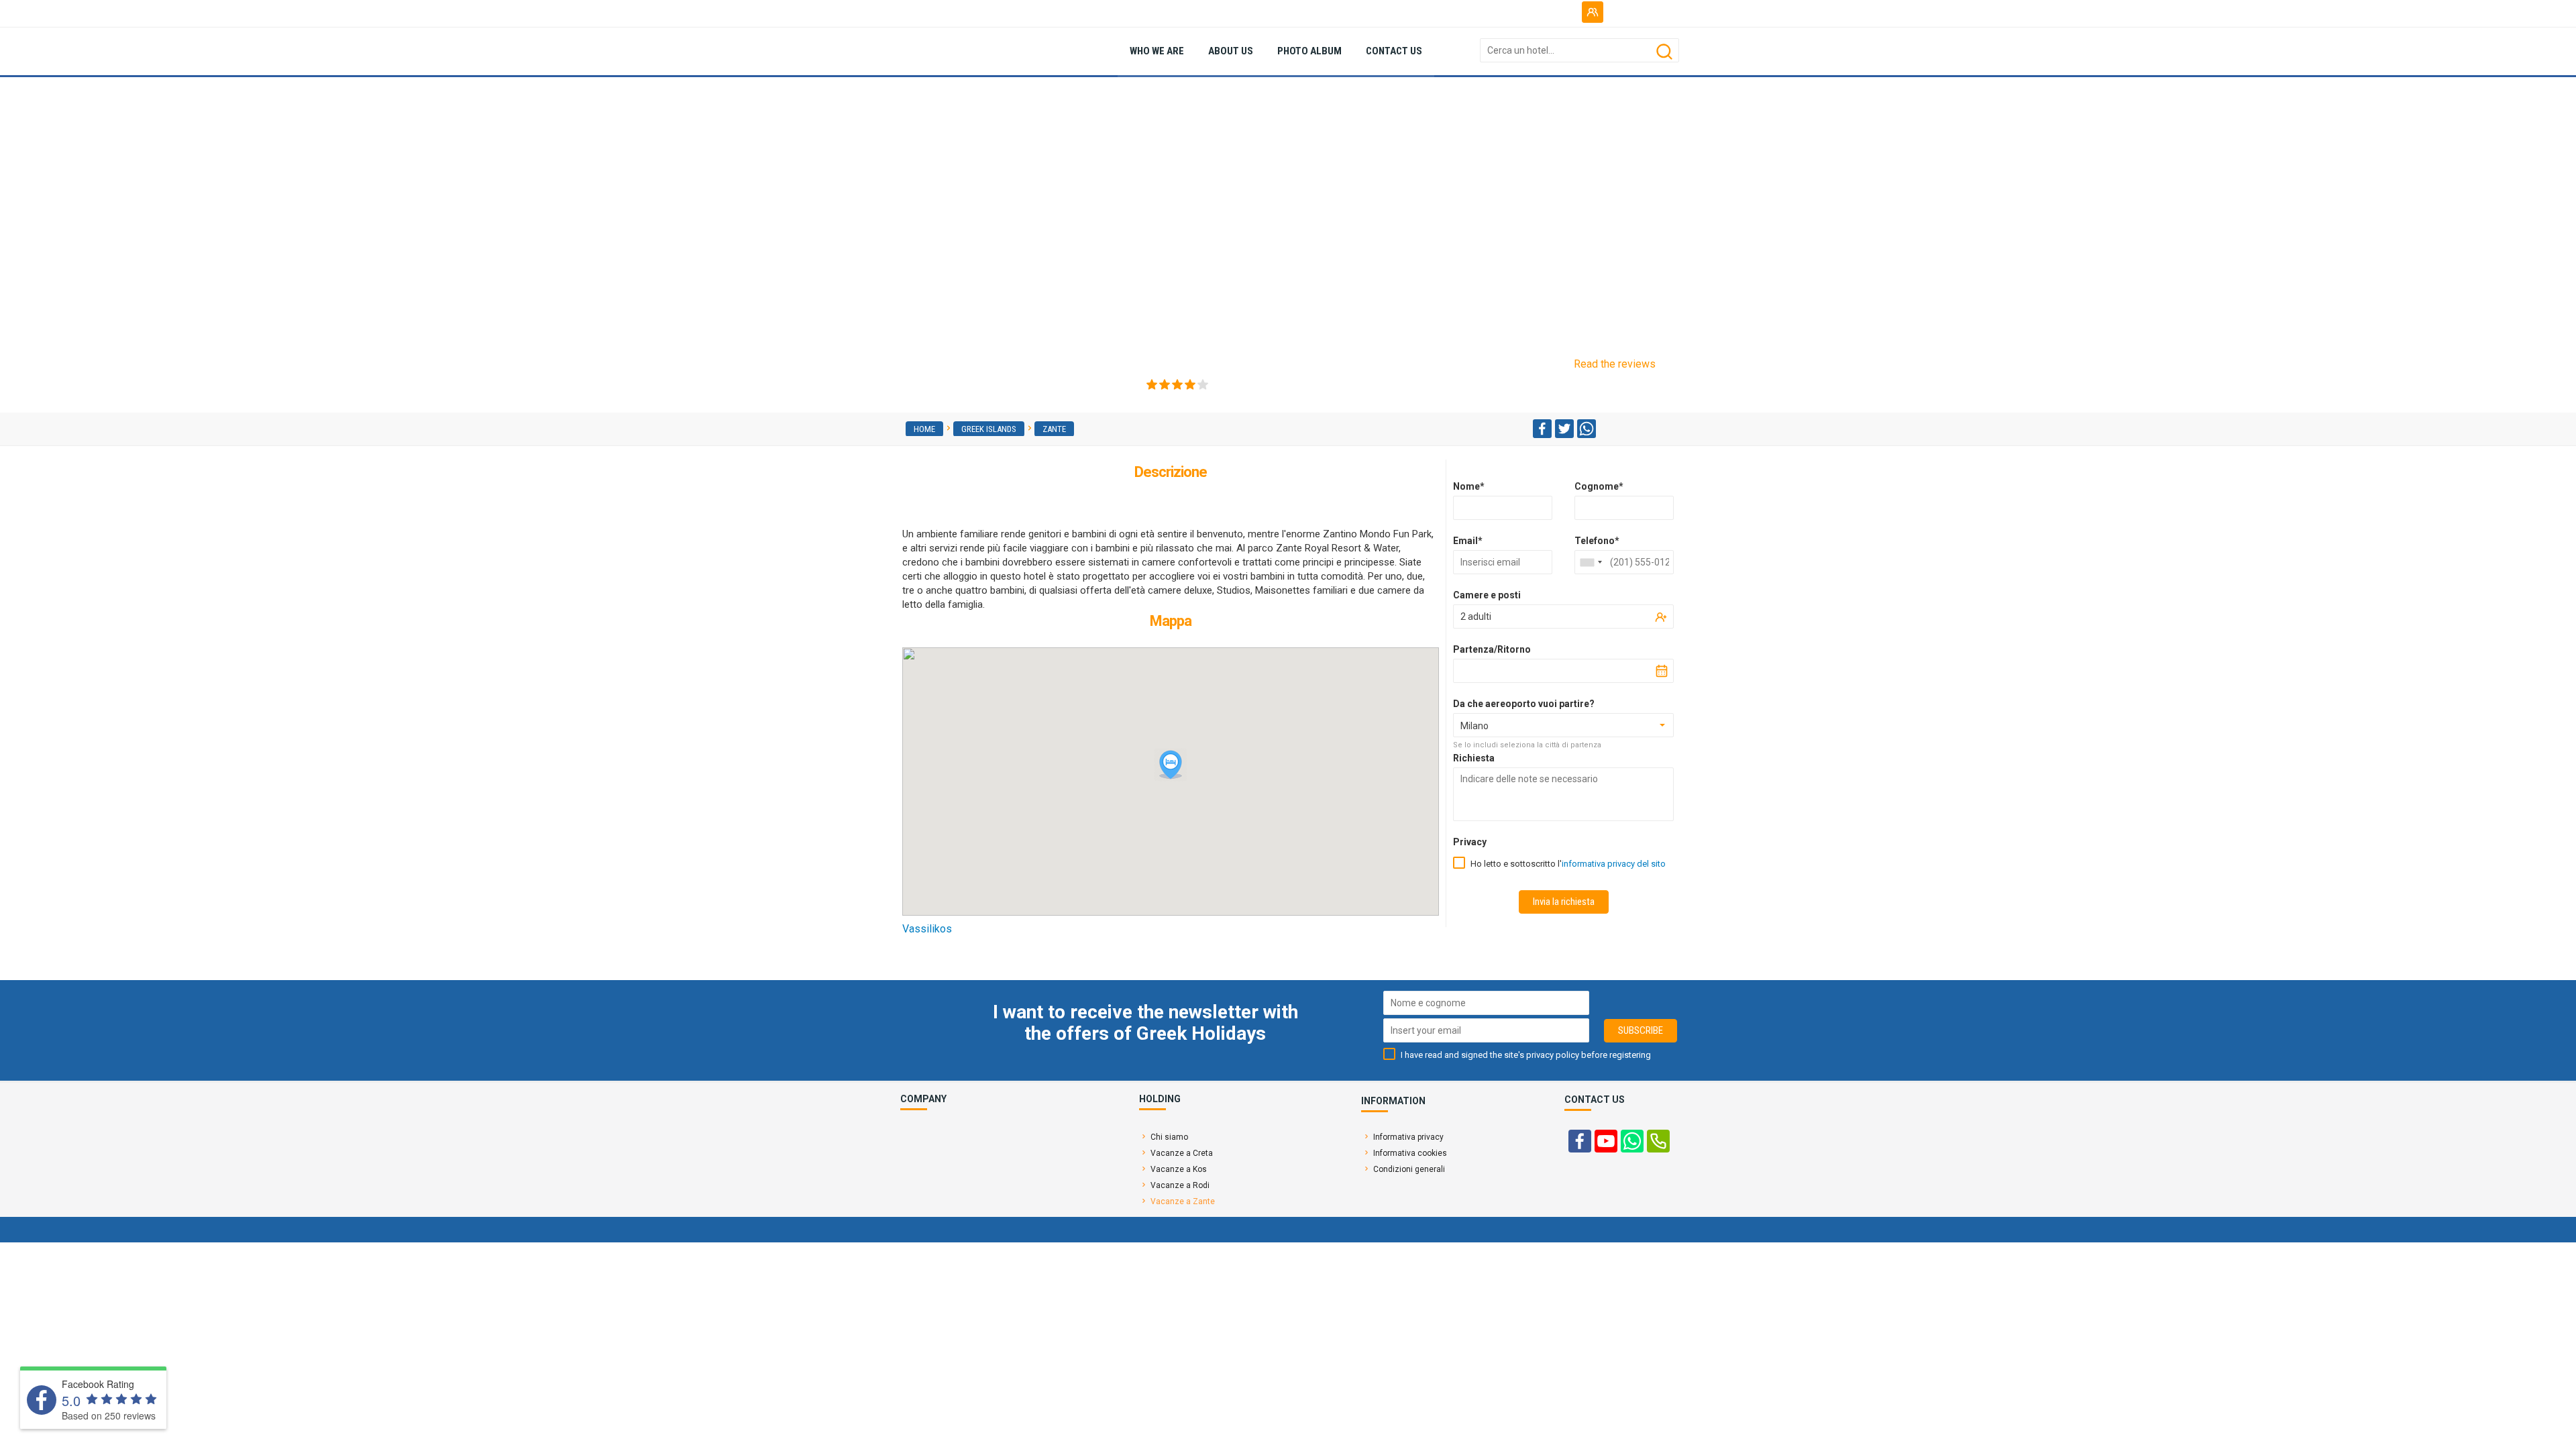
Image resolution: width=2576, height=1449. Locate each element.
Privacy (1470, 842)
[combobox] (1591, 562)
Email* (1468, 541)
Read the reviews (1615, 364)
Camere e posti (1487, 595)
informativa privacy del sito (1614, 864)
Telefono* (1597, 541)
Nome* (1469, 486)
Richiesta (1474, 758)
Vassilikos (927, 929)
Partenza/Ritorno (1492, 649)
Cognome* (1599, 486)
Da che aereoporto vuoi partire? (1524, 704)
